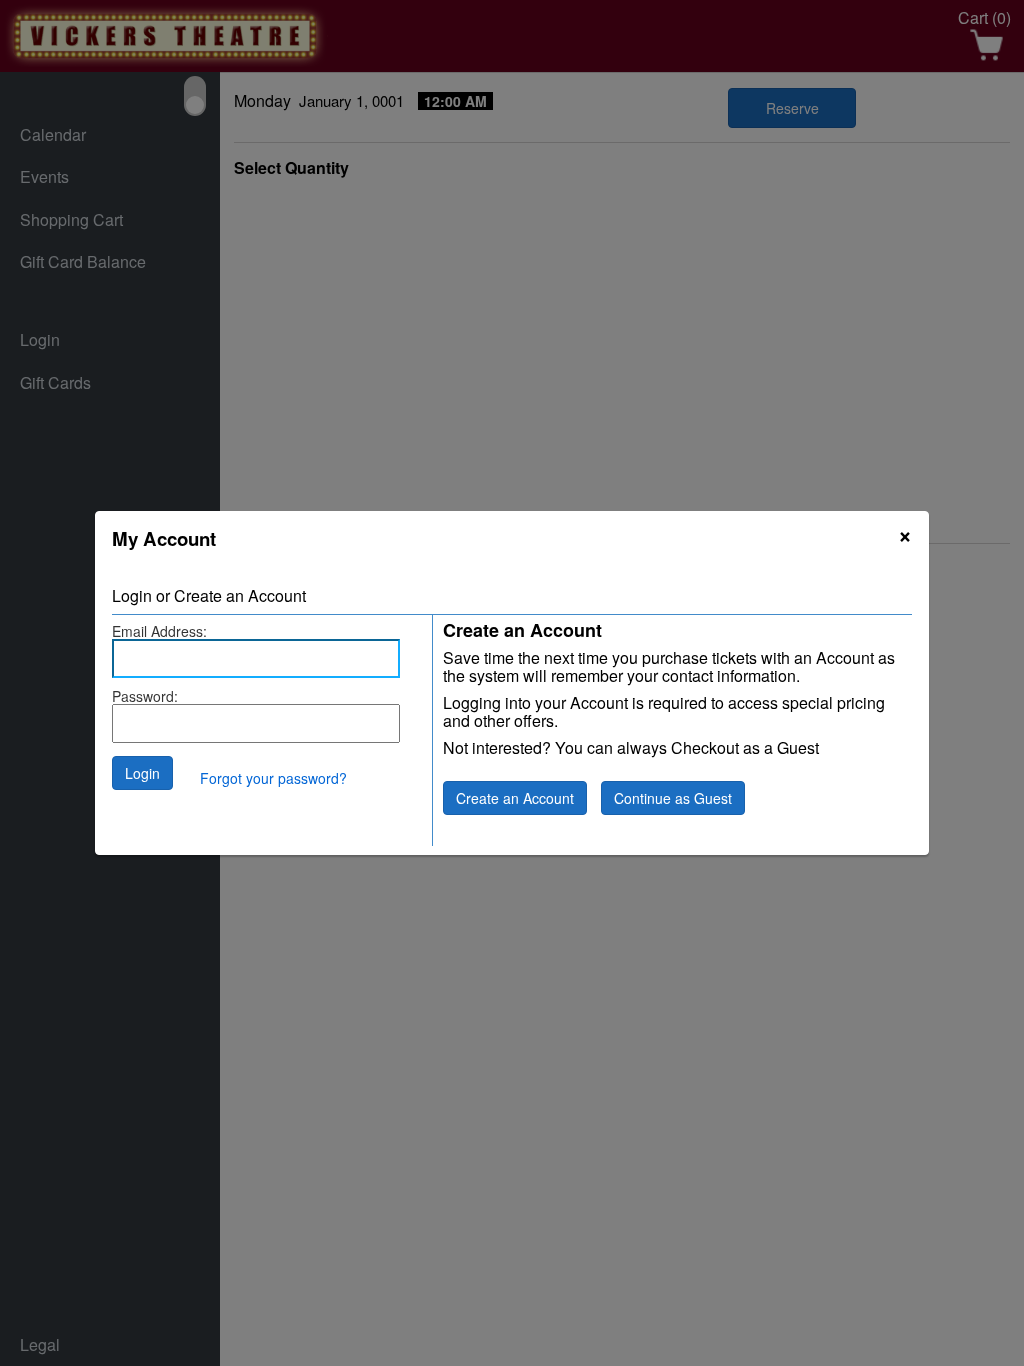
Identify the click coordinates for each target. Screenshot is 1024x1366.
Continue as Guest (673, 798)
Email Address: (159, 631)
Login (142, 773)
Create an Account (515, 798)
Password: (145, 696)
